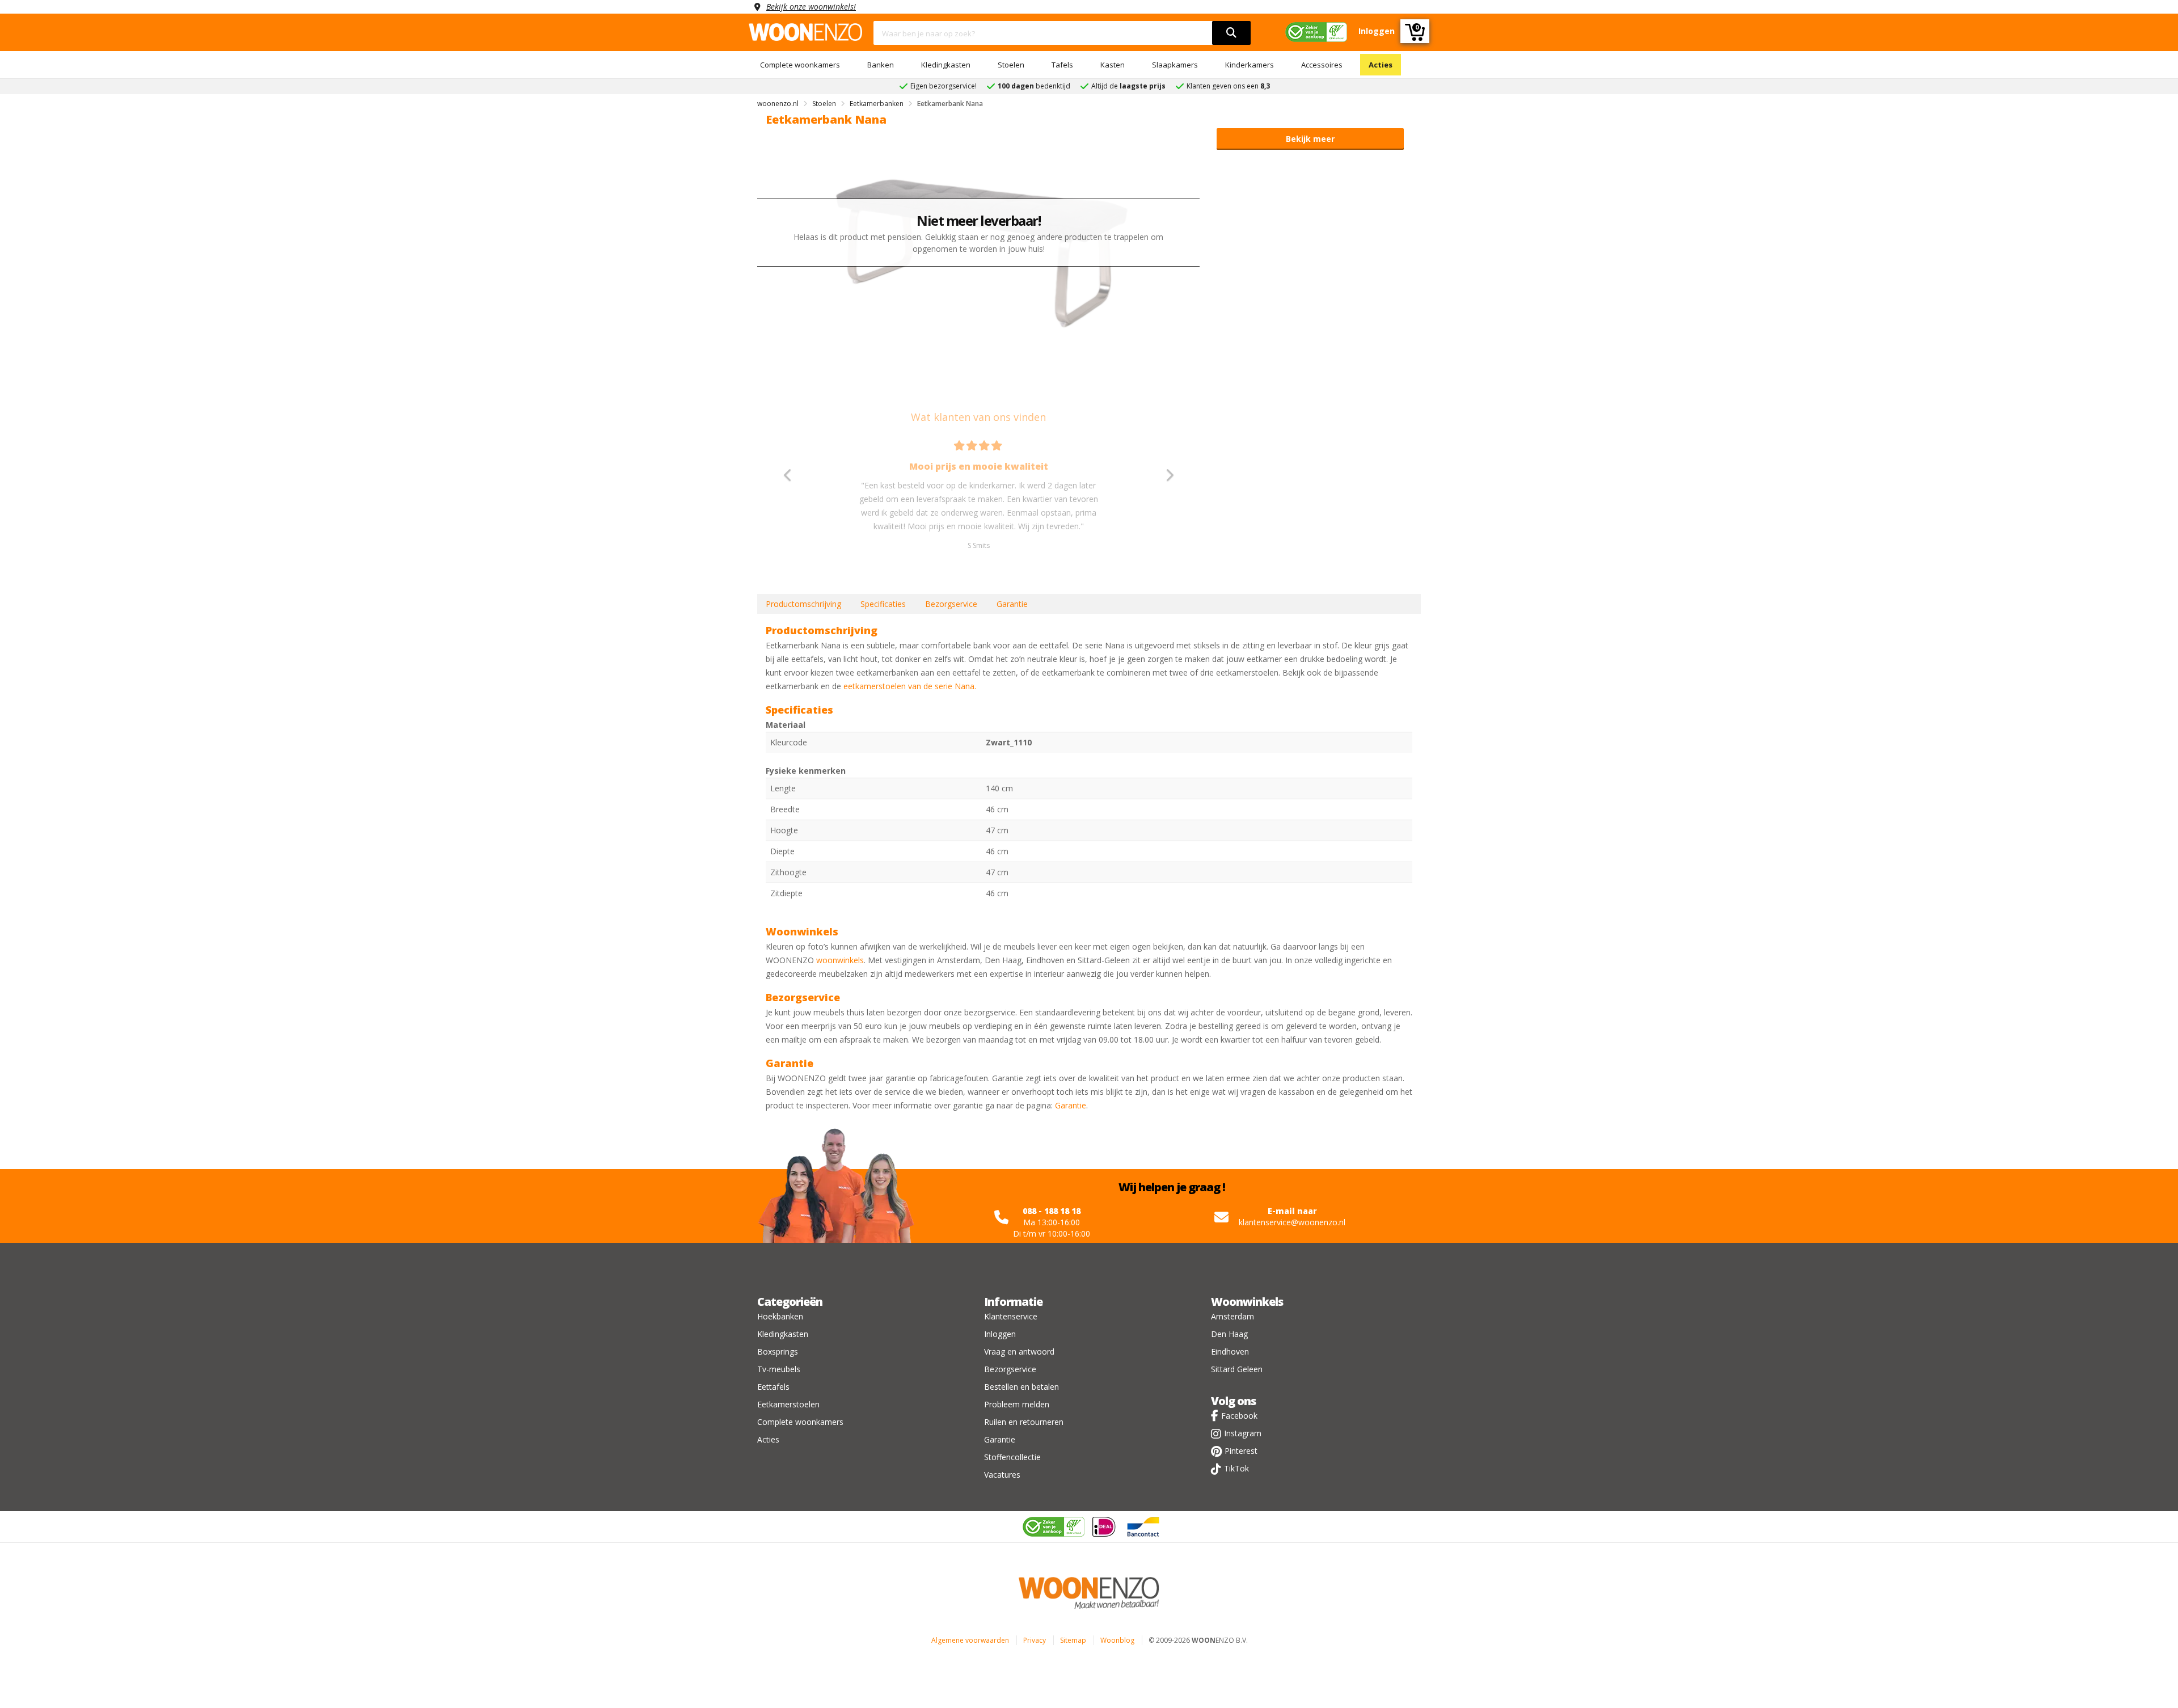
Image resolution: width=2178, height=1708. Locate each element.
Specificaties (883, 604)
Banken (881, 65)
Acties (1381, 65)
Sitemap (1073, 1640)
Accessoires (1322, 65)
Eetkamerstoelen (788, 1404)
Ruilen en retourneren (1024, 1422)
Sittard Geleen (1237, 1369)
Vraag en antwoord (1019, 1351)
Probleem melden (1017, 1404)
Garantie (1012, 604)
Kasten (1113, 65)
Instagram (1243, 1433)
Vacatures (1002, 1475)
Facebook (1239, 1416)
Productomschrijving (803, 604)
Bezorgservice (951, 604)
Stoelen (1011, 65)
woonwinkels (840, 960)
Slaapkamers (1175, 65)
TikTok (1236, 1468)
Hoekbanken (780, 1316)
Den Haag (1229, 1334)
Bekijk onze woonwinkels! (811, 7)
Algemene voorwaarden (970, 1640)
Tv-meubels (779, 1369)
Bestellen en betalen (1022, 1387)
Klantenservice (1011, 1316)
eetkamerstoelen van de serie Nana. (910, 686)
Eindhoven (1230, 1351)
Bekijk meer (1310, 139)
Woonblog (1117, 1640)
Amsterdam (1232, 1316)
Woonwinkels (1247, 1302)
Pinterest (1241, 1451)
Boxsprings (778, 1351)
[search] (1231, 33)
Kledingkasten (946, 65)
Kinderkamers (1250, 65)
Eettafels (773, 1387)
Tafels (1062, 65)
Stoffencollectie (1012, 1457)
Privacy (1035, 1640)
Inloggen (1000, 1334)
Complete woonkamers (800, 65)
